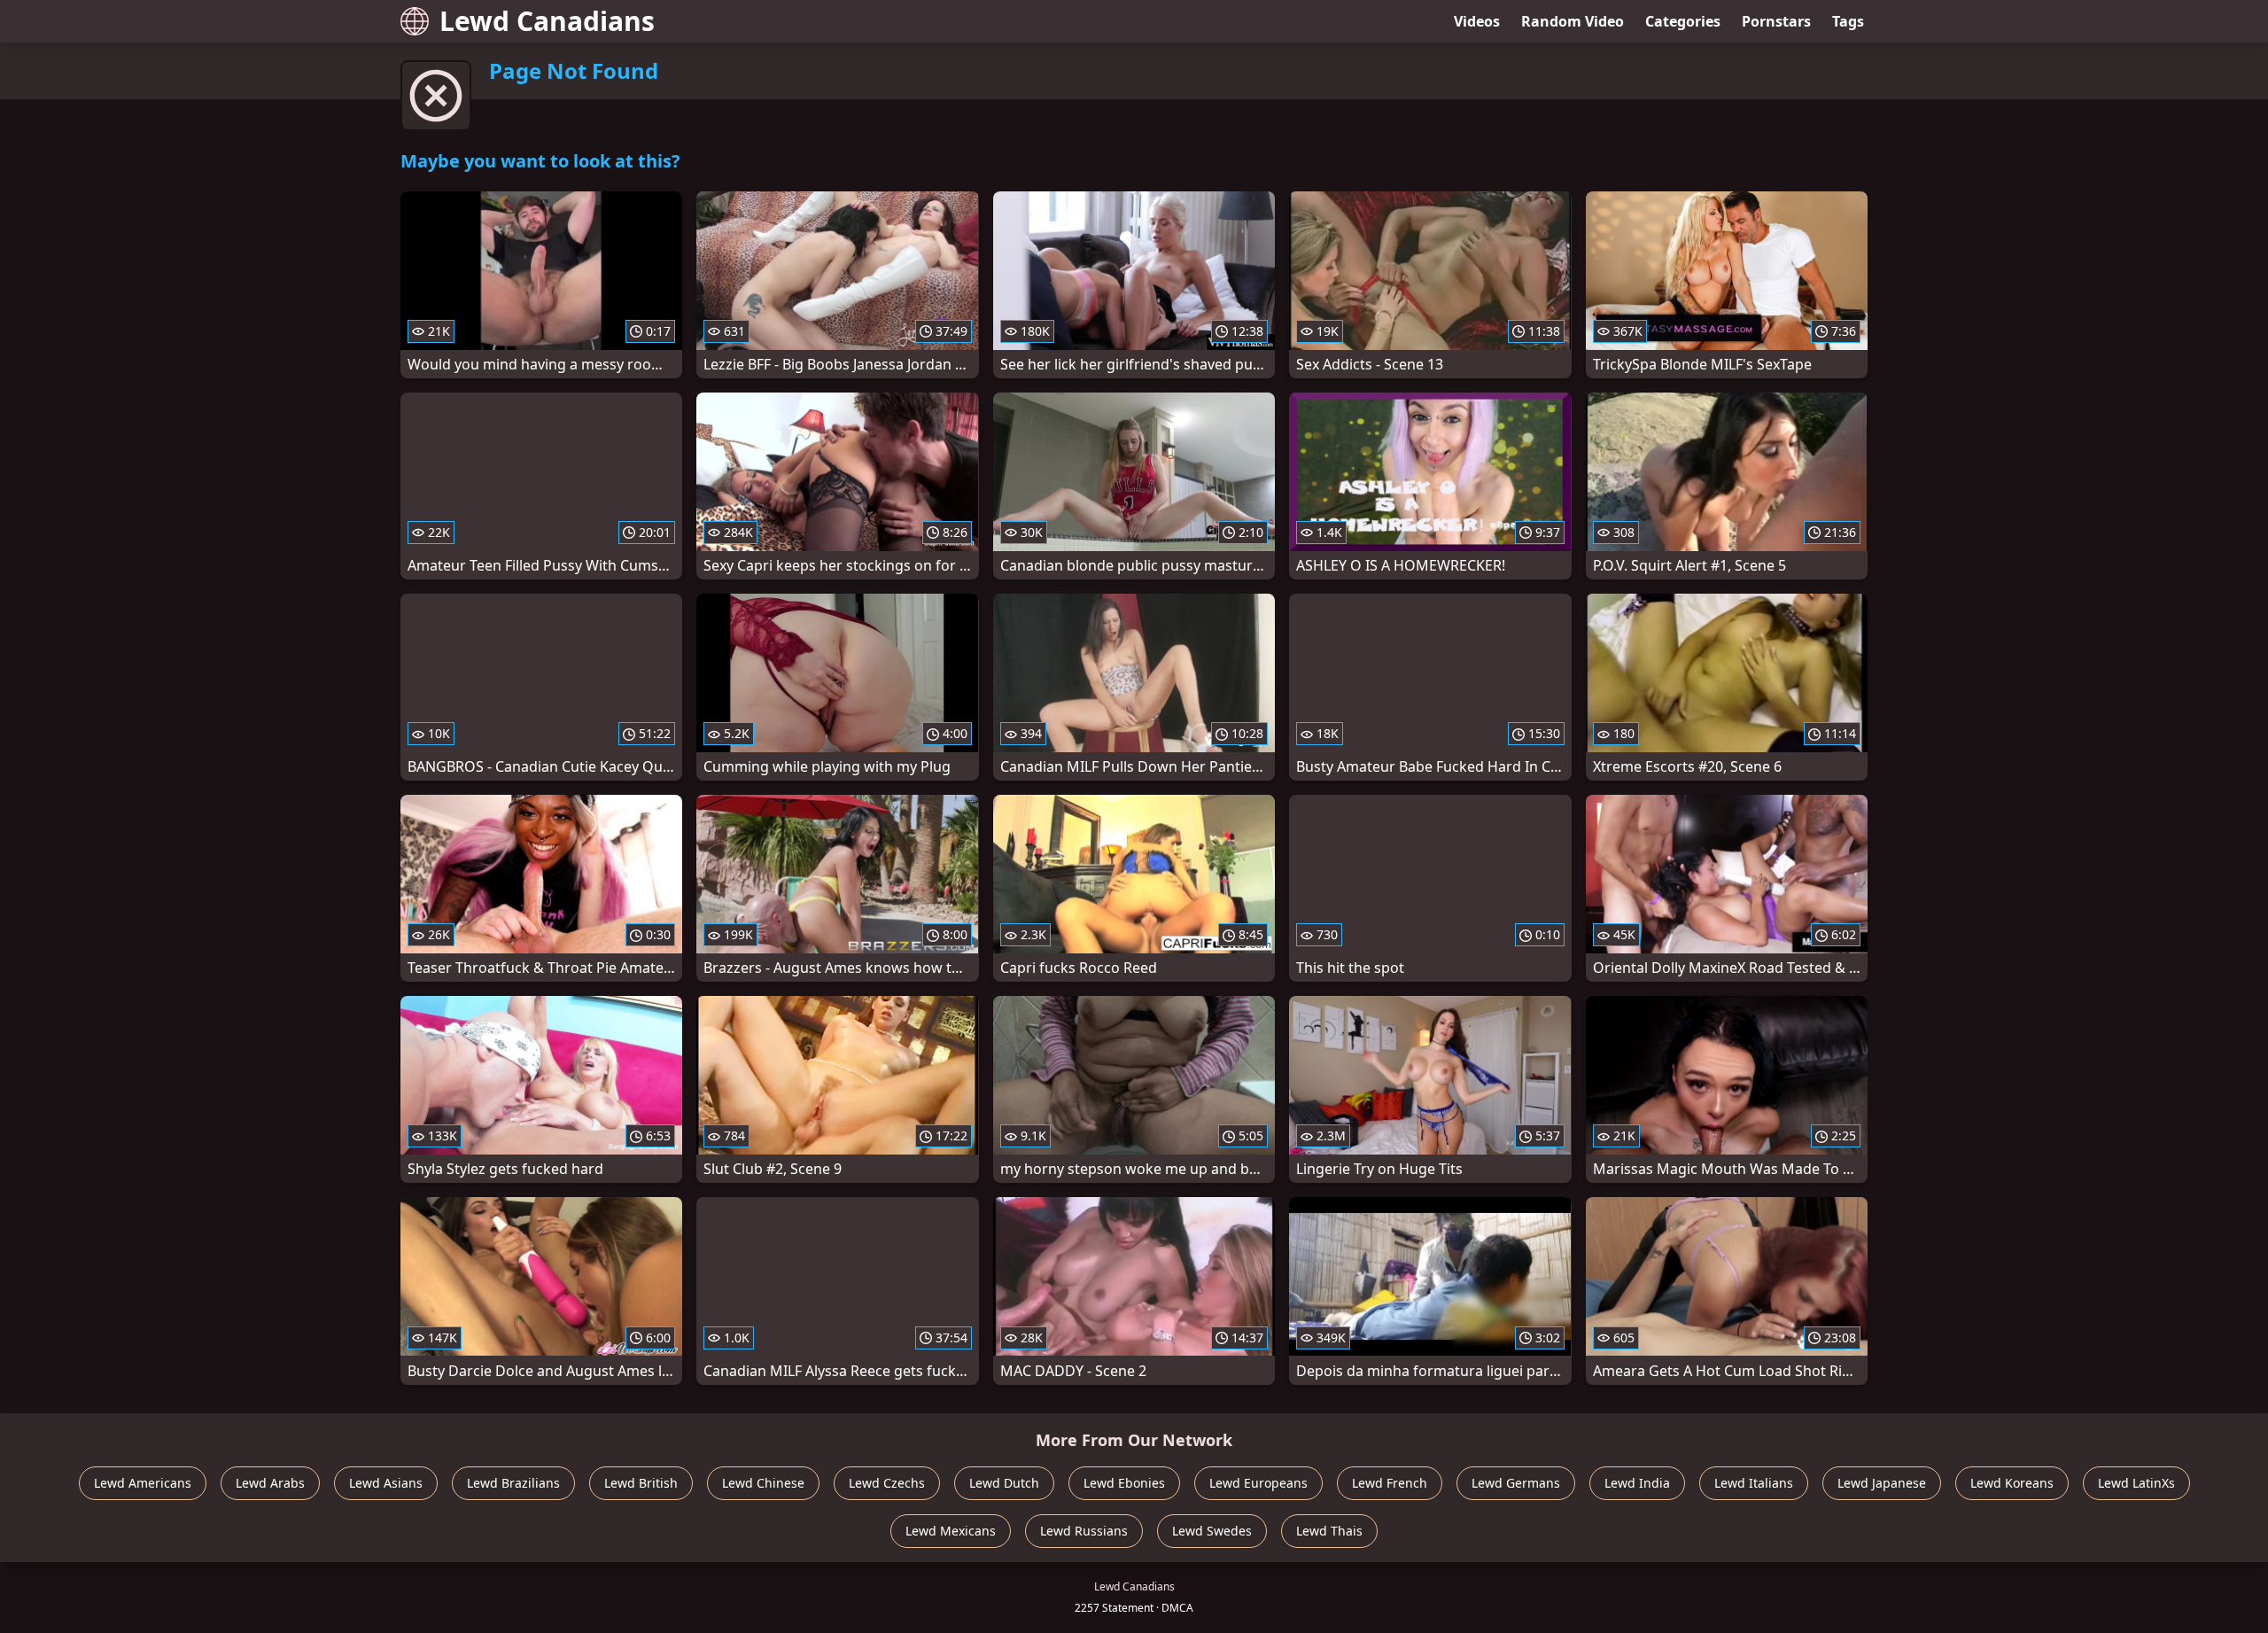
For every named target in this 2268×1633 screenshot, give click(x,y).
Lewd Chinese (763, 1483)
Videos (1477, 21)
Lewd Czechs (887, 1483)
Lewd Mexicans (951, 1531)
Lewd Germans (1516, 1483)
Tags (1848, 21)
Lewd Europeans (1258, 1483)
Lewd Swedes (1212, 1531)
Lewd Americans (143, 1483)
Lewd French (1390, 1483)
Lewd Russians (1084, 1531)
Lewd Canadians (547, 21)
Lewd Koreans (2012, 1483)
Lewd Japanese (1882, 1483)
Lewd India (1637, 1483)
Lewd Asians (386, 1483)
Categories (1683, 21)
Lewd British (641, 1483)
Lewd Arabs (270, 1483)
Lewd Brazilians (513, 1483)
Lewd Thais (1329, 1531)
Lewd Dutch (1004, 1483)
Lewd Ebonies (1124, 1483)
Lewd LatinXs (2136, 1483)
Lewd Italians (1754, 1483)
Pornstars (1776, 21)
